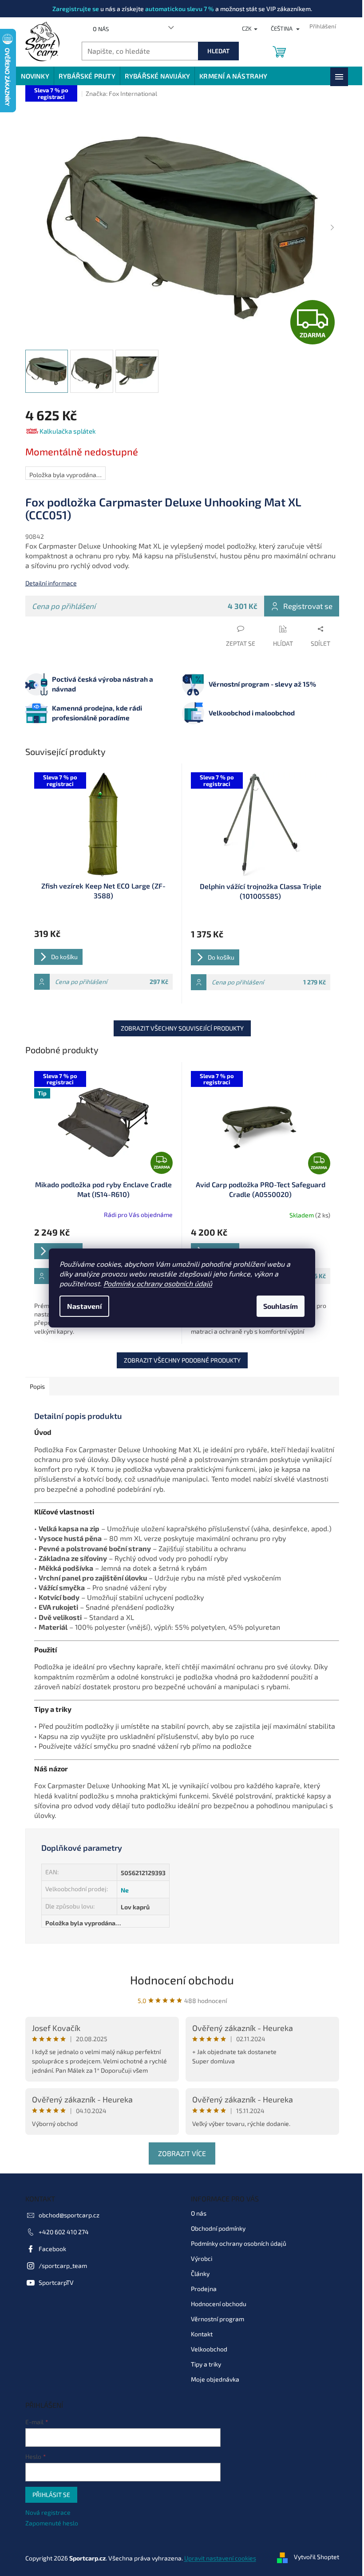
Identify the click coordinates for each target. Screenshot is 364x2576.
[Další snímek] (329, 228)
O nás (97, 29)
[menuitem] (32, 76)
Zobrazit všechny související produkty (179, 1028)
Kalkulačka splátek (64, 431)
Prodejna (201, 2289)
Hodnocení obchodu (179, 1980)
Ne (121, 1890)
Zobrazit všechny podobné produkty (179, 1360)
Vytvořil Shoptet (313, 2557)
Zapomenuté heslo (48, 2523)
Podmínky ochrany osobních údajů (155, 1283)
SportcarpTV (53, 2282)
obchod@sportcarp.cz (65, 2215)
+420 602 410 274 (60, 2232)
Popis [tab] (34, 1386)
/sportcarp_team (59, 2266)
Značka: (118, 93)
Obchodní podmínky (215, 2228)
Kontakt (199, 2334)
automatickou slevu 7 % (176, 9)
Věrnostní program (214, 2319)
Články (197, 2274)
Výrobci (198, 2258)
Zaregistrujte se (72, 9)
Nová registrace (44, 2512)
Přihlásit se (48, 2495)
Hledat (215, 51)
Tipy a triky (203, 2364)
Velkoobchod (206, 2349)
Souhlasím (277, 1306)
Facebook (49, 2249)
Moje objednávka (212, 2379)
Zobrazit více (179, 2153)
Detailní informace (47, 583)
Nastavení (81, 1306)
